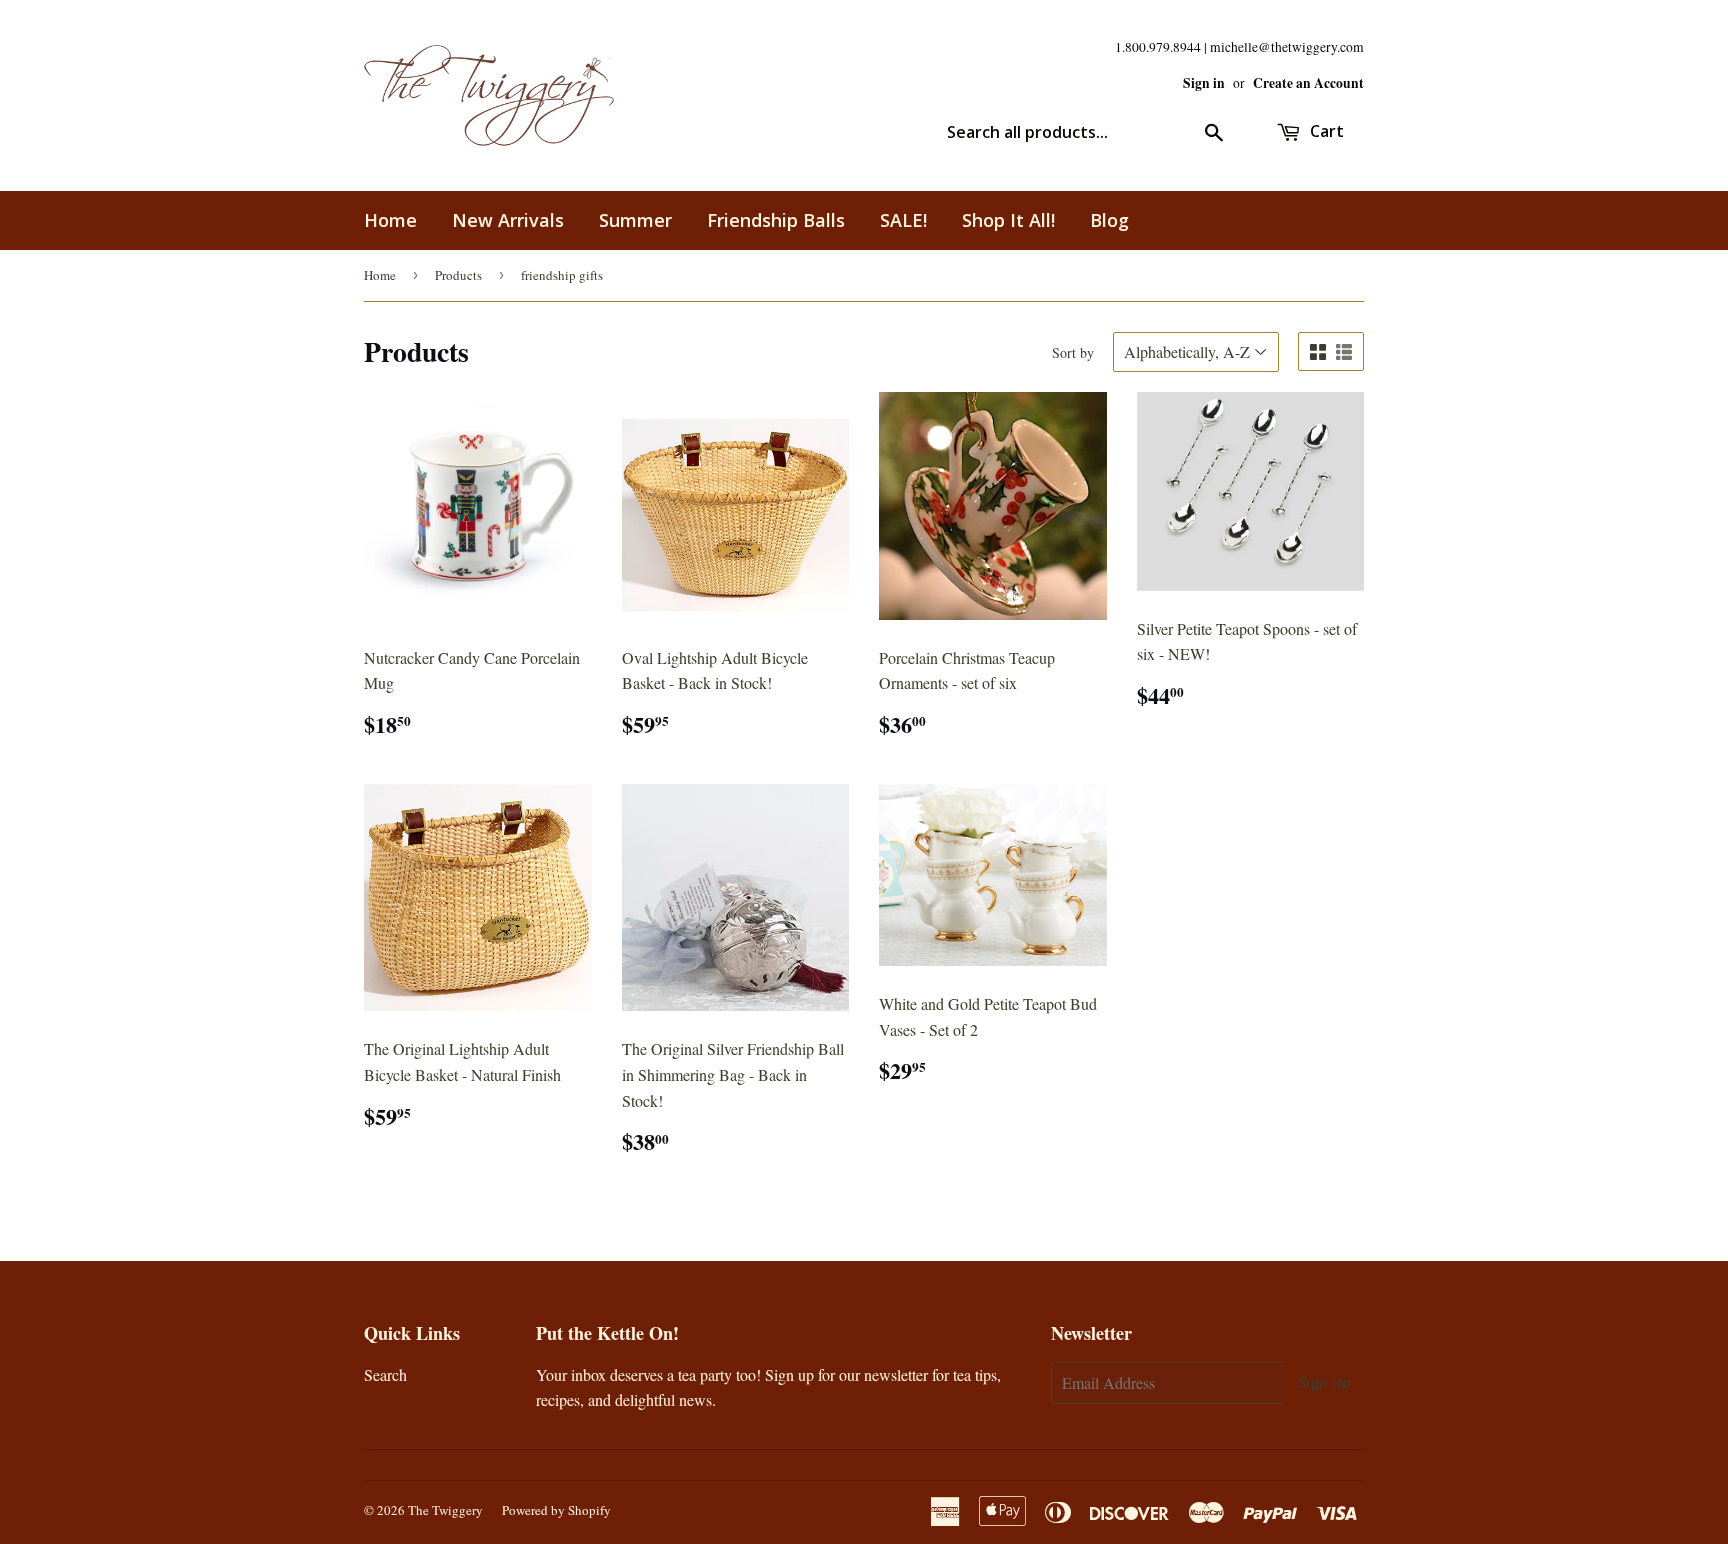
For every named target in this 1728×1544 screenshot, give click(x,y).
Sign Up (1324, 1382)
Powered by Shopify (556, 1510)
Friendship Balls (776, 220)
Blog (1109, 220)
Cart (1325, 131)
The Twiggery (445, 1510)
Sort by (1073, 352)
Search (385, 1374)
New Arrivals (508, 220)
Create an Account (1308, 83)
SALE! (903, 220)
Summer (635, 220)
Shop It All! (1008, 220)
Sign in (1204, 83)
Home (390, 220)
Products (458, 275)
